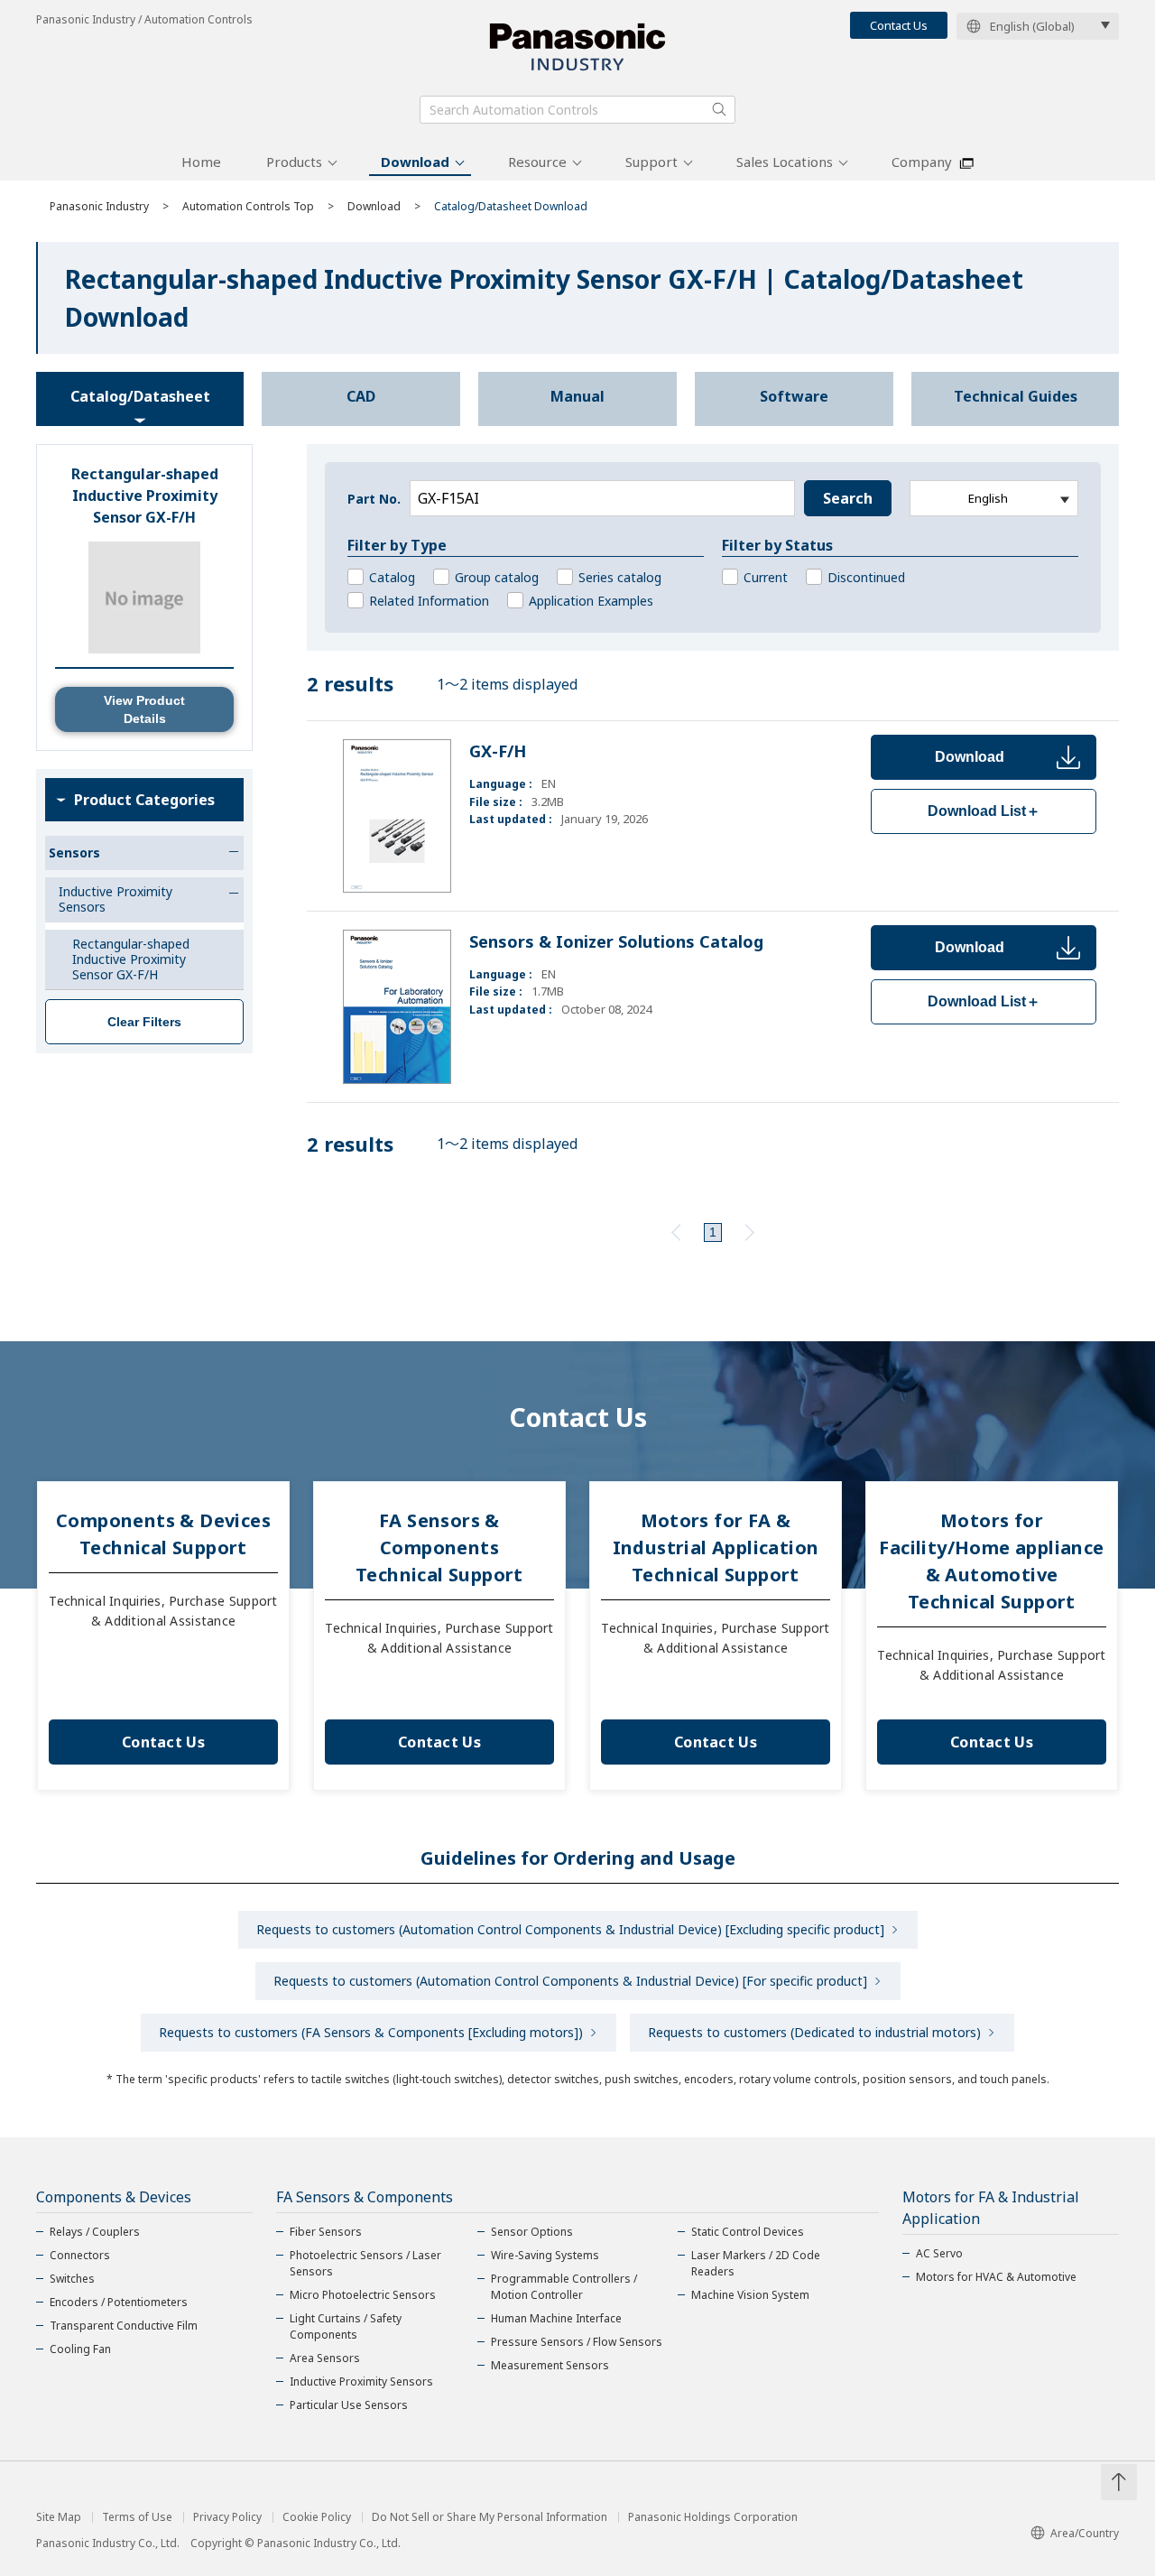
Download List (984, 811)
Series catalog (620, 577)
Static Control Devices (748, 2232)
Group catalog (497, 577)
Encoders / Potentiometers (119, 2302)
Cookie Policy (317, 2517)
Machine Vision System (750, 2295)
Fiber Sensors (326, 2232)
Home (201, 162)
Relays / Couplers (95, 2232)
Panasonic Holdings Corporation (713, 2517)
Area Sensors (325, 2358)
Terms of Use (137, 2517)
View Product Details (144, 709)
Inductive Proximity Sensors (361, 2381)
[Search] (719, 109)
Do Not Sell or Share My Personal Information (490, 2517)
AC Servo (939, 2253)
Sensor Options (532, 2232)
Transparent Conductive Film (124, 2326)
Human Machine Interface (556, 2318)
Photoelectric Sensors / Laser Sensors (365, 2263)
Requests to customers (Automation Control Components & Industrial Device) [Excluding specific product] (570, 1929)
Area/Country (1085, 2533)
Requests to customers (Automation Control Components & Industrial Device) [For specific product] (570, 1981)
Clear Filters (144, 1022)
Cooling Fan (80, 2349)
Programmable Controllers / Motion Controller (564, 2287)
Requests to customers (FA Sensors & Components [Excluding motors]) (371, 2032)
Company (922, 162)
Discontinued (866, 577)
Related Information (429, 601)
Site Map (59, 2517)
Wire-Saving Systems (545, 2255)
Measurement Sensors (550, 2365)
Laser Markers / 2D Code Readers (756, 2263)
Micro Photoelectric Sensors (363, 2295)
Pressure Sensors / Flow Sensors (577, 2342)
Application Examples (591, 601)
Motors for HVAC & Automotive (996, 2277)
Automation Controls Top (248, 206)
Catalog (392, 577)
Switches (72, 2279)
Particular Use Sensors (349, 2405)
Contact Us (899, 25)
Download (415, 162)
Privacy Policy (227, 2517)
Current (766, 577)
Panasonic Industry (99, 206)
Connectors (80, 2255)
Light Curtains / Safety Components (346, 2326)
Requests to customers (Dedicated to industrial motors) (814, 2032)
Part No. (374, 499)
